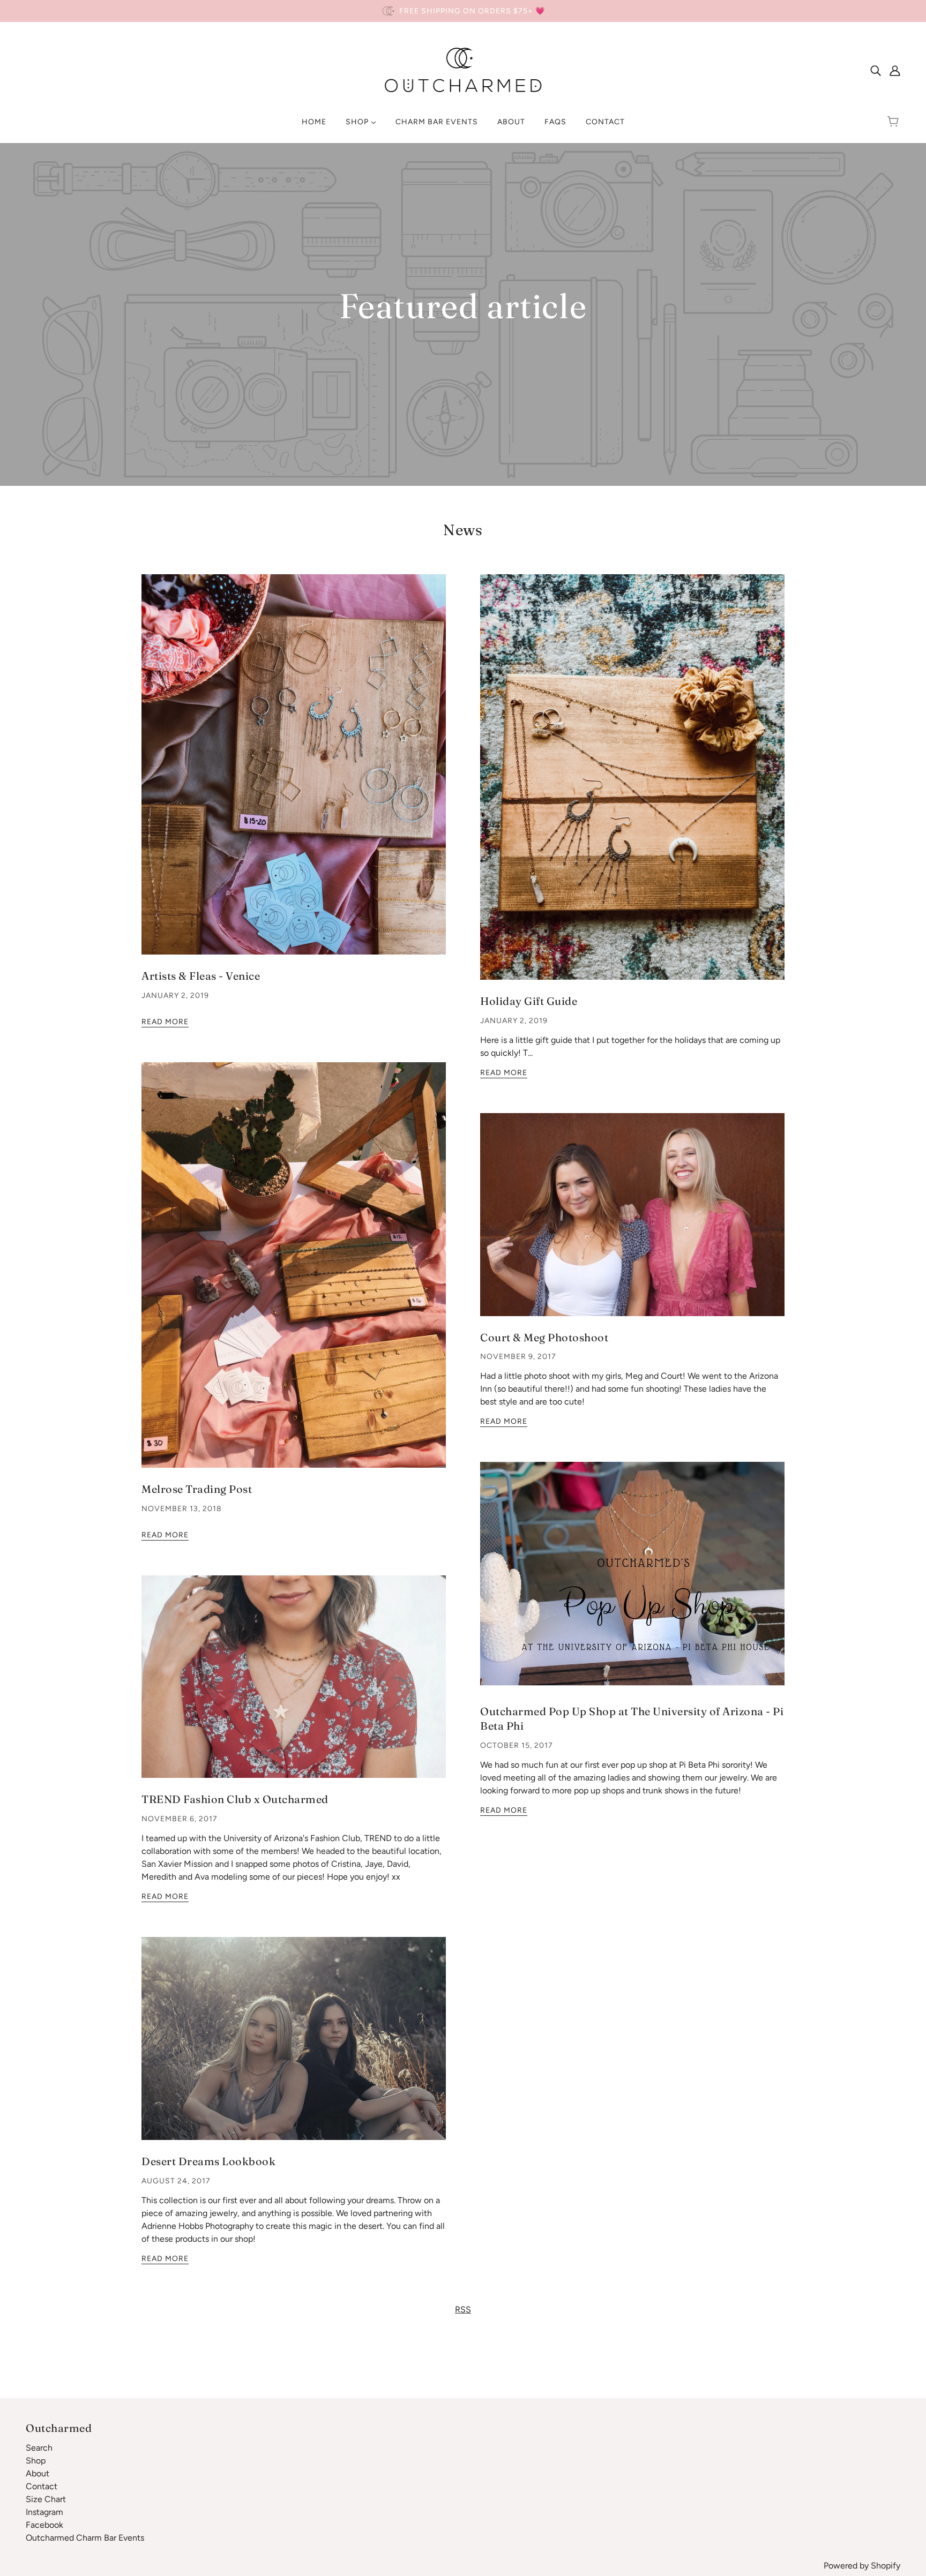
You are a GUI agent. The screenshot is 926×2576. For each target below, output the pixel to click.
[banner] (463, 69)
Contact (42, 2486)
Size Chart (46, 2499)
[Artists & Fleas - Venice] (294, 773)
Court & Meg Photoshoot (544, 1337)
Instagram (44, 2512)
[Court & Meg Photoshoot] (632, 1223)
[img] (876, 70)
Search (39, 2448)
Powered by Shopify (862, 2566)
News (463, 530)
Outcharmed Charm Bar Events (85, 2538)
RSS (463, 2310)
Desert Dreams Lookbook (208, 2161)
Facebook (44, 2525)
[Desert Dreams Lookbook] (294, 2047)
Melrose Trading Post (197, 1489)
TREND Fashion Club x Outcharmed (235, 1799)
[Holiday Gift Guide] (632, 786)
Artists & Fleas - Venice (201, 976)
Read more (165, 1022)
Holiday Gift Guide (529, 1001)
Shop (36, 2461)
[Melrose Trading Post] (294, 1274)
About (38, 2473)
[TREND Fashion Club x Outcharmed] (294, 1685)
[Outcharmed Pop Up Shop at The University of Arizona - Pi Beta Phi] (632, 1584)
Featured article (463, 307)
